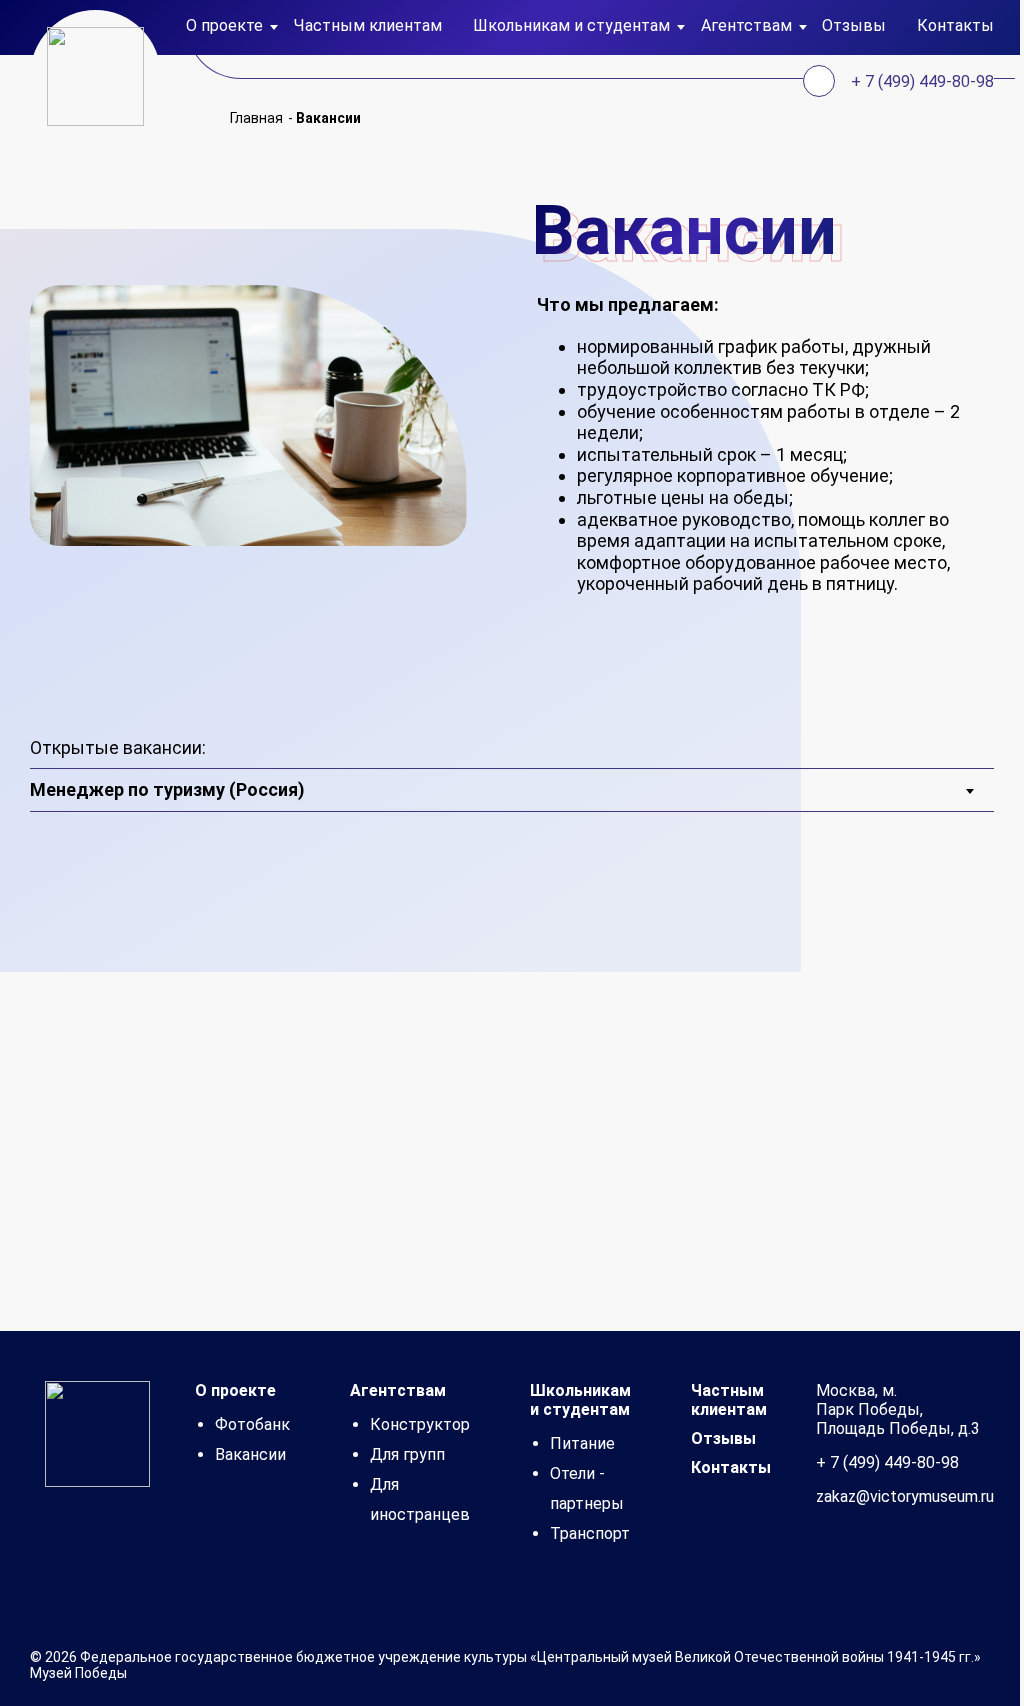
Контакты (955, 26)
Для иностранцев (420, 1499)
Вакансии (250, 1454)
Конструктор (420, 1424)
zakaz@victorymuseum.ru (905, 1496)
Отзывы (854, 26)
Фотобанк (252, 1424)
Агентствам (398, 1390)
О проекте (235, 1390)
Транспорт (590, 1533)
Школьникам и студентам (580, 1400)
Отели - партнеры (587, 1488)
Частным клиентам (368, 26)
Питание (582, 1443)
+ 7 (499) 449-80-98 (922, 81)
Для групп (407, 1454)
